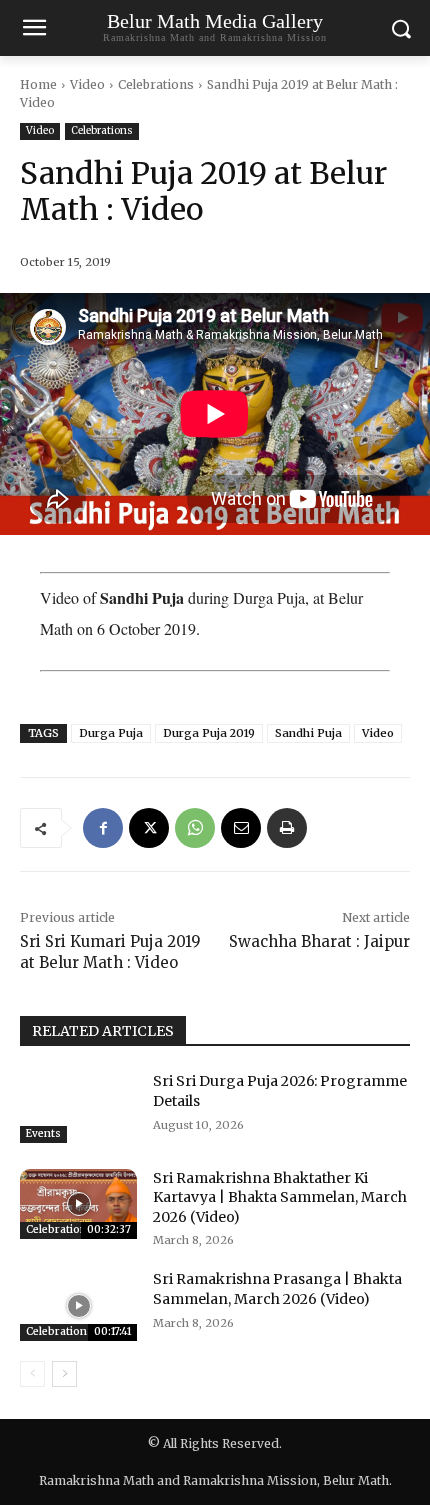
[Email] (241, 828)
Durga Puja (111, 733)
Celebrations (156, 84)
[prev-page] (32, 1374)
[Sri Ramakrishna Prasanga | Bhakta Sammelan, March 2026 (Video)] (78, 1305)
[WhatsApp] (195, 828)
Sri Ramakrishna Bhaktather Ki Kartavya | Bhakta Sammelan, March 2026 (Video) (280, 1197)
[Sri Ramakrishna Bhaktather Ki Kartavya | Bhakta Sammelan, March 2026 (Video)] (78, 1204)
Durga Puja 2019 (209, 733)
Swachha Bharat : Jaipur (319, 941)
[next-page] (64, 1374)
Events (43, 1133)
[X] (149, 828)
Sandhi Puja (308, 733)
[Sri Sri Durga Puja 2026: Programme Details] (78, 1107)
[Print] (287, 828)
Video (87, 84)
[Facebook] (103, 828)
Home (38, 84)
